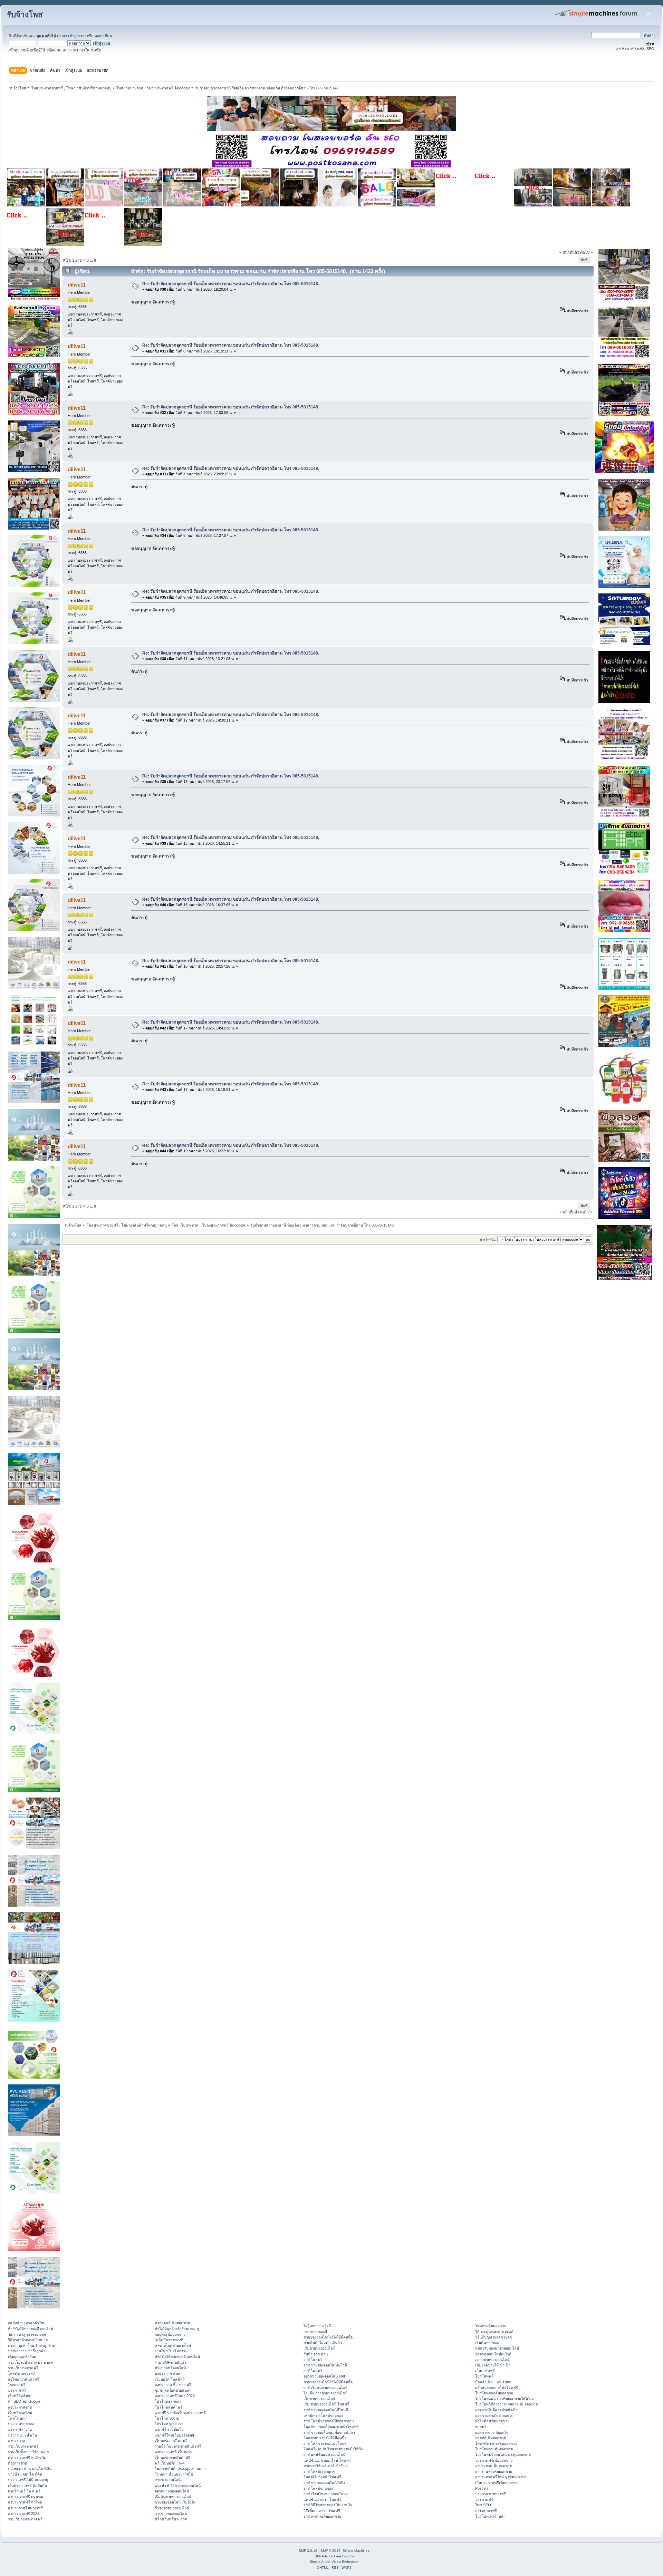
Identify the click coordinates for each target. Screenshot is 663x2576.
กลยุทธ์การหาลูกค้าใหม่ (27, 2323)
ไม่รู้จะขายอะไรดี (317, 2326)
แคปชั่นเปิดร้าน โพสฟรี (322, 2499)
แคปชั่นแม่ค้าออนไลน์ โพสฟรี (327, 2460)
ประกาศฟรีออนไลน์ (170, 2368)
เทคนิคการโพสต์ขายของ (323, 2415)
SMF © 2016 (330, 2551)
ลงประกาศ (17, 2441)
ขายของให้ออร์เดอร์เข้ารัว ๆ (326, 2466)
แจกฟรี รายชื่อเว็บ (169, 2429)
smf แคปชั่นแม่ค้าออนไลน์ (324, 2454)
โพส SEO (483, 2505)
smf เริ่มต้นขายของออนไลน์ (325, 2388)
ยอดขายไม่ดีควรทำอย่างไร (496, 2410)
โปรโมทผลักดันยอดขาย (494, 2393)
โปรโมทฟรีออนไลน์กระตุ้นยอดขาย (503, 2454)
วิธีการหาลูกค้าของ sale (27, 2334)
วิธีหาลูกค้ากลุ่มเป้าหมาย (28, 2340)
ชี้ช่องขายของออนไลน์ (172, 2508)
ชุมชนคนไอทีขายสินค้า (173, 2390)
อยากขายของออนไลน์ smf (324, 2376)
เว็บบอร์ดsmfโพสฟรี (171, 2441)
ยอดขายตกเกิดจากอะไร (494, 2415)
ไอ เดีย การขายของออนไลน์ (325, 2393)
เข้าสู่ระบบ (77, 36)
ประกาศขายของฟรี (491, 2494)
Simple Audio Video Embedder (334, 2562)
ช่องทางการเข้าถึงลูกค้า (27, 2351)
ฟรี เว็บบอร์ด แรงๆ (170, 2463)
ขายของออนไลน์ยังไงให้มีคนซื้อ (328, 2337)
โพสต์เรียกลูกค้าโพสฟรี (322, 2477)
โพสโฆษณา (18, 2418)
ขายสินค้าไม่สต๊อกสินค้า (323, 2343)
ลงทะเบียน (103, 36)
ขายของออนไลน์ (168, 2480)
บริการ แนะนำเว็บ (22, 2435)
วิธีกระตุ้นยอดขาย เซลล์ (494, 2332)
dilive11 (77, 285)
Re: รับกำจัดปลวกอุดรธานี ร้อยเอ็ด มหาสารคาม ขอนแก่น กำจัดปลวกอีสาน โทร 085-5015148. (231, 284)
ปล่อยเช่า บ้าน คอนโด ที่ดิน (30, 2469)
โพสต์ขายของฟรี (21, 2373)
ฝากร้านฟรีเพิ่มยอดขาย (494, 2471)
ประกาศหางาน (20, 2429)
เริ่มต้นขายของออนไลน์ (173, 2497)
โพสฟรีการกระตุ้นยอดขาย (496, 2443)
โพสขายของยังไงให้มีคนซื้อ (325, 2438)
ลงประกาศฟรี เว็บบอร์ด (174, 2452)
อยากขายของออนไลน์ (172, 2491)
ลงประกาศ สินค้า (169, 2373)
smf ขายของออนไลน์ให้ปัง (324, 2483)
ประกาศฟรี (17, 2390)
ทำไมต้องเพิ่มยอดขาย (492, 2421)
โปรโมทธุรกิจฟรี (168, 2401)
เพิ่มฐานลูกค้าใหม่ (22, 2357)
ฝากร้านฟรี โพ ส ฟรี (24, 2491)
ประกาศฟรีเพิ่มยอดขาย (494, 2460)
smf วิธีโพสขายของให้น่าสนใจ (328, 2505)
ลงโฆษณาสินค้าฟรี (23, 2379)
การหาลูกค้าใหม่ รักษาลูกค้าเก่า (33, 2345)
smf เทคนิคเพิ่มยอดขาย (322, 2516)
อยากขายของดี (315, 2332)
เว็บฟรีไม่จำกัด (20, 2396)
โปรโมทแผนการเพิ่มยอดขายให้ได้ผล (505, 2399)
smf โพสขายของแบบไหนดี (325, 2443)
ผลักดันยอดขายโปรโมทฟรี (497, 2388)
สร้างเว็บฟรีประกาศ (171, 2519)
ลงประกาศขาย (20, 2407)
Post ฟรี (482, 2488)
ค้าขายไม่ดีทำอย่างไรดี (173, 2345)
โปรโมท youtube (169, 2424)
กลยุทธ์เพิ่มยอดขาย (170, 2334)
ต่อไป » (586, 252)
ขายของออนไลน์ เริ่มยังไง (175, 2502)
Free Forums (344, 2556)
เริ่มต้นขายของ (487, 2343)
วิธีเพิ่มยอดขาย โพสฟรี (322, 2511)
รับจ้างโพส (25, 15)
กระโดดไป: (488, 1239)
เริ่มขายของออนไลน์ (319, 2348)
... (92, 260)
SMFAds (321, 2556)
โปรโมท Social (167, 2418)
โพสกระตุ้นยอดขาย (491, 2326)
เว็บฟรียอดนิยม (20, 2413)
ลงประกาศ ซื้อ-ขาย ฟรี (173, 2385)
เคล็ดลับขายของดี (169, 2340)
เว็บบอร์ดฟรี (485, 2371)
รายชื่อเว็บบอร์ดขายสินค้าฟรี (178, 2446)
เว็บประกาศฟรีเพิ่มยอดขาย (497, 2483)
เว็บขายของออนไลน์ (319, 2399)
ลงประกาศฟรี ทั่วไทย (25, 2502)
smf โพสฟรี (313, 2360)
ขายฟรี (481, 2427)
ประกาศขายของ (21, 2424)
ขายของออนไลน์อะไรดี (493, 2354)
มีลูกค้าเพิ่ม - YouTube (493, 2382)
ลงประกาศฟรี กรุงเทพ (26, 2497)
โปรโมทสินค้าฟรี (169, 2407)
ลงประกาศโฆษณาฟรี (25, 2508)
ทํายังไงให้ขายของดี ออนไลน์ (31, 2329)
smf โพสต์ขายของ (318, 2488)
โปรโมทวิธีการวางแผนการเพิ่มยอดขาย (506, 2404)
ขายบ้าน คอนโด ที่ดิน (25, 2474)
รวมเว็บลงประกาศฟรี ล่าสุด (30, 2362)
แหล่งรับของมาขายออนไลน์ (497, 2348)
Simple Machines (356, 2551)
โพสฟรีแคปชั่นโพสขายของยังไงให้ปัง (333, 2449)
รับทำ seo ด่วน (316, 2354)
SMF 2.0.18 (308, 2551)
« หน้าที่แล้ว (569, 252)
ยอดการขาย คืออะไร (492, 2432)
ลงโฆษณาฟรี (486, 2511)
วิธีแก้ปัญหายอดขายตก (493, 2337)
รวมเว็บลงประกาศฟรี (25, 2519)
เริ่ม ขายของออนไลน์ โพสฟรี (326, 2404)
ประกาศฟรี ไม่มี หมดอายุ (28, 2480)
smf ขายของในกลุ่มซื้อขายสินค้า (329, 2432)
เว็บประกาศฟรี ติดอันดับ (27, 2486)
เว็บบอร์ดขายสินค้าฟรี (172, 2458)
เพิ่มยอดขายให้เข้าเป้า (493, 2365)
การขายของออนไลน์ (171, 2514)
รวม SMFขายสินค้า (170, 2362)
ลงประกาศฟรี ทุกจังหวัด (27, 2458)
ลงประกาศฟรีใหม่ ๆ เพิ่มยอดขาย (501, 2477)
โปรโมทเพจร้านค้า (490, 2516)
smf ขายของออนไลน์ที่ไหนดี (326, 2410)
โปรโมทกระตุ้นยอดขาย (494, 2449)
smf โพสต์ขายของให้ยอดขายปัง (329, 2421)
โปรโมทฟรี (484, 2376)
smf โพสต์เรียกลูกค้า (320, 2471)
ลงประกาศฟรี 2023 (24, 2514)
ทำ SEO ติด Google (24, 2401)
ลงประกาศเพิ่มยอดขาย (493, 2466)
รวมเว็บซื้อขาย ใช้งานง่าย (28, 2452)
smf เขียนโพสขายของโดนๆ (326, 2494)
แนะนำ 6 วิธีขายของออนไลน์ (178, 2486)
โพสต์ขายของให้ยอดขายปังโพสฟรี (331, 2427)
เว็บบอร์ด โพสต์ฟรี (170, 2379)
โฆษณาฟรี (17, 2385)
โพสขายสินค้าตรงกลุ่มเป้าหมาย (180, 2469)
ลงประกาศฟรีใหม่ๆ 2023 (175, 2396)
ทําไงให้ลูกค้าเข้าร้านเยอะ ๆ (177, 2329)
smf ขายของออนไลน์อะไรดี (325, 2365)
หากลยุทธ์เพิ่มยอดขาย (172, 2323)
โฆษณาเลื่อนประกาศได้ (174, 2474)
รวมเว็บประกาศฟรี (23, 2368)
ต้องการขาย (17, 2463)
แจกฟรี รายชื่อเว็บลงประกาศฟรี (180, 2413)
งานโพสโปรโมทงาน (171, 2351)
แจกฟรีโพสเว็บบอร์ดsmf (174, 2435)
